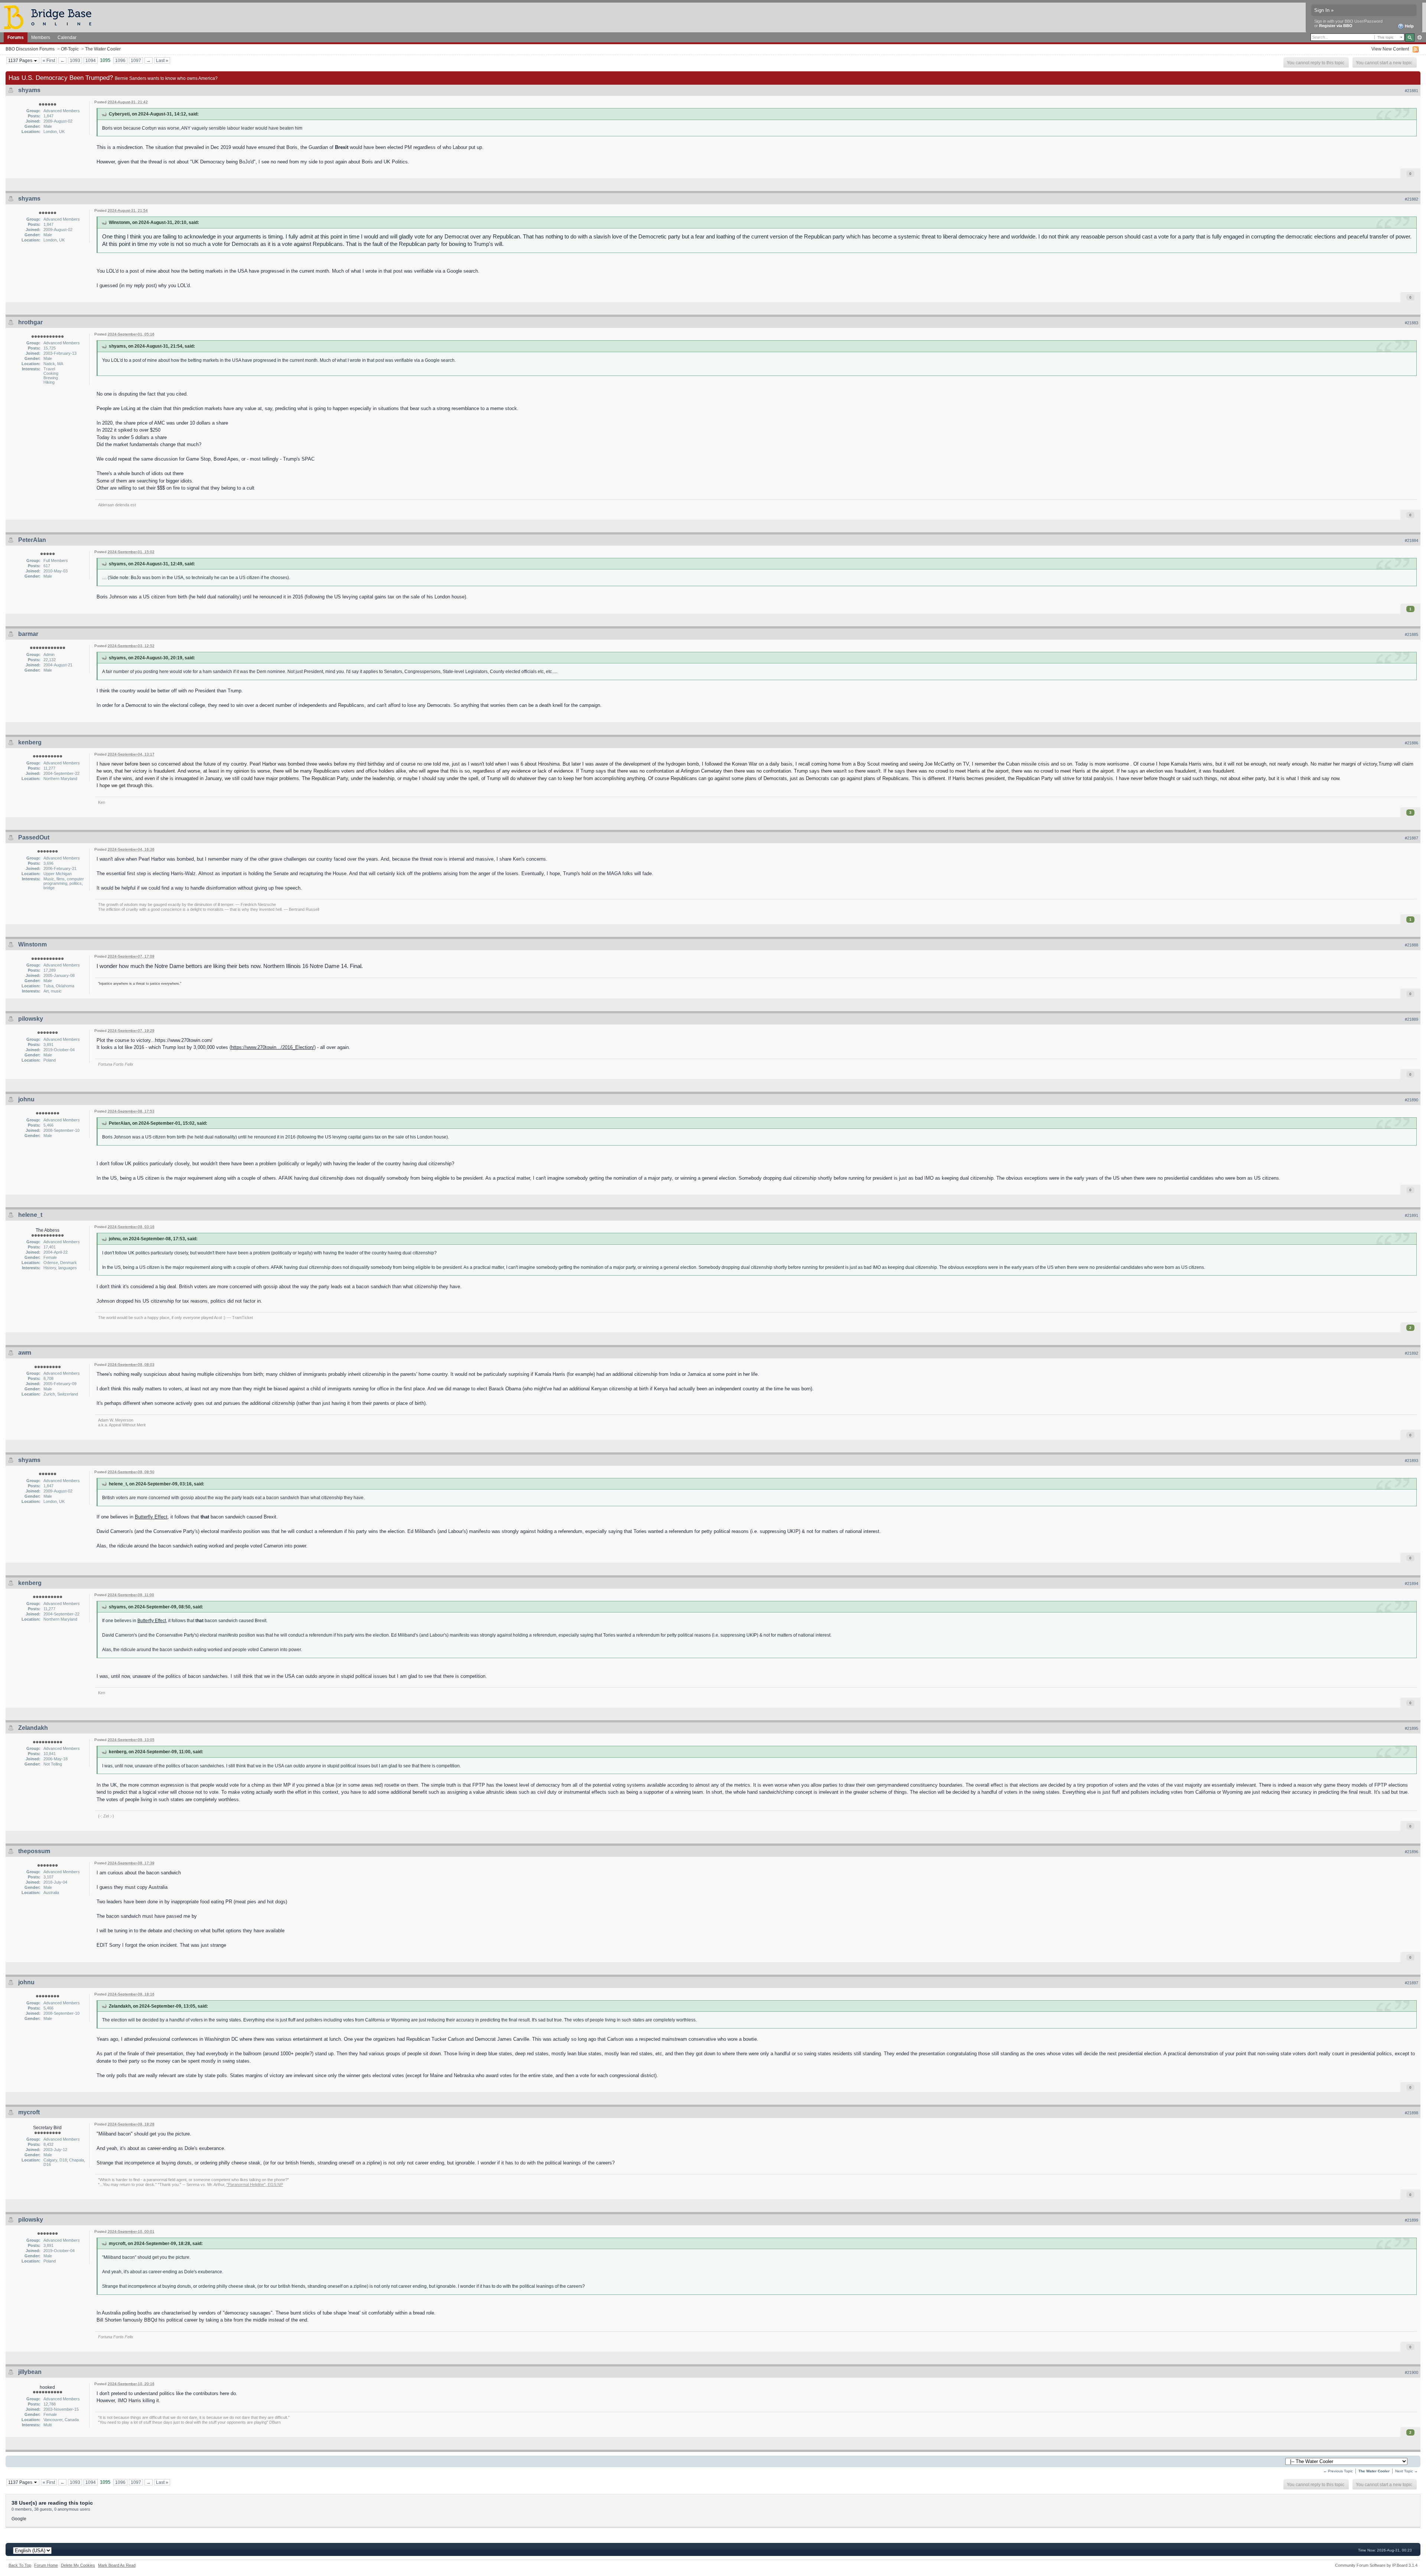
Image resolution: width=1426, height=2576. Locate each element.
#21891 (1412, 1215)
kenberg (30, 742)
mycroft (29, 2112)
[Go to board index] (51, 17)
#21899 (1412, 2220)
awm (25, 1353)
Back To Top (20, 2565)
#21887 (1412, 838)
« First (49, 60)
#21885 (1412, 634)
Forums (16, 37)
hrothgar (30, 322)
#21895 (1412, 1728)
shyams (29, 90)
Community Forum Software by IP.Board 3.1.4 (1376, 2565)
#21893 (1412, 1461)
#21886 (1412, 743)
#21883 (1412, 323)
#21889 (1412, 1019)
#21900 (1412, 2372)
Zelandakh (33, 1728)
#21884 (1412, 540)
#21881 (1412, 91)
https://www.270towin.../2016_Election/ (273, 1047)
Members (41, 37)
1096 (120, 60)
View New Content (1390, 49)
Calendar (67, 37)
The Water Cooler (103, 49)
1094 (91, 60)
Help (1409, 26)
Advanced (1420, 38)
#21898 (1412, 2113)
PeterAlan (32, 540)
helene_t (30, 1215)
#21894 (1412, 1583)
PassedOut (34, 837)
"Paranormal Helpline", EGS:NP (255, 2184)
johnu (26, 1099)
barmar (28, 634)
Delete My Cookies (78, 2565)
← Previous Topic (1338, 2471)
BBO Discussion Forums (30, 49)
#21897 (1412, 1983)
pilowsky (31, 1019)
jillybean (30, 2372)
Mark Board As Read (117, 2565)
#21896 (1412, 1852)
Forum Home (46, 2565)
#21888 (1412, 945)
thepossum (34, 1851)
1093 (75, 60)
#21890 (1412, 1100)
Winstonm (32, 944)
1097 (136, 60)
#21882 (1412, 199)
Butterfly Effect (151, 1517)
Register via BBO (1336, 26)
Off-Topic (70, 49)
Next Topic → (1407, 2471)
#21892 (1412, 1353)
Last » (162, 60)
